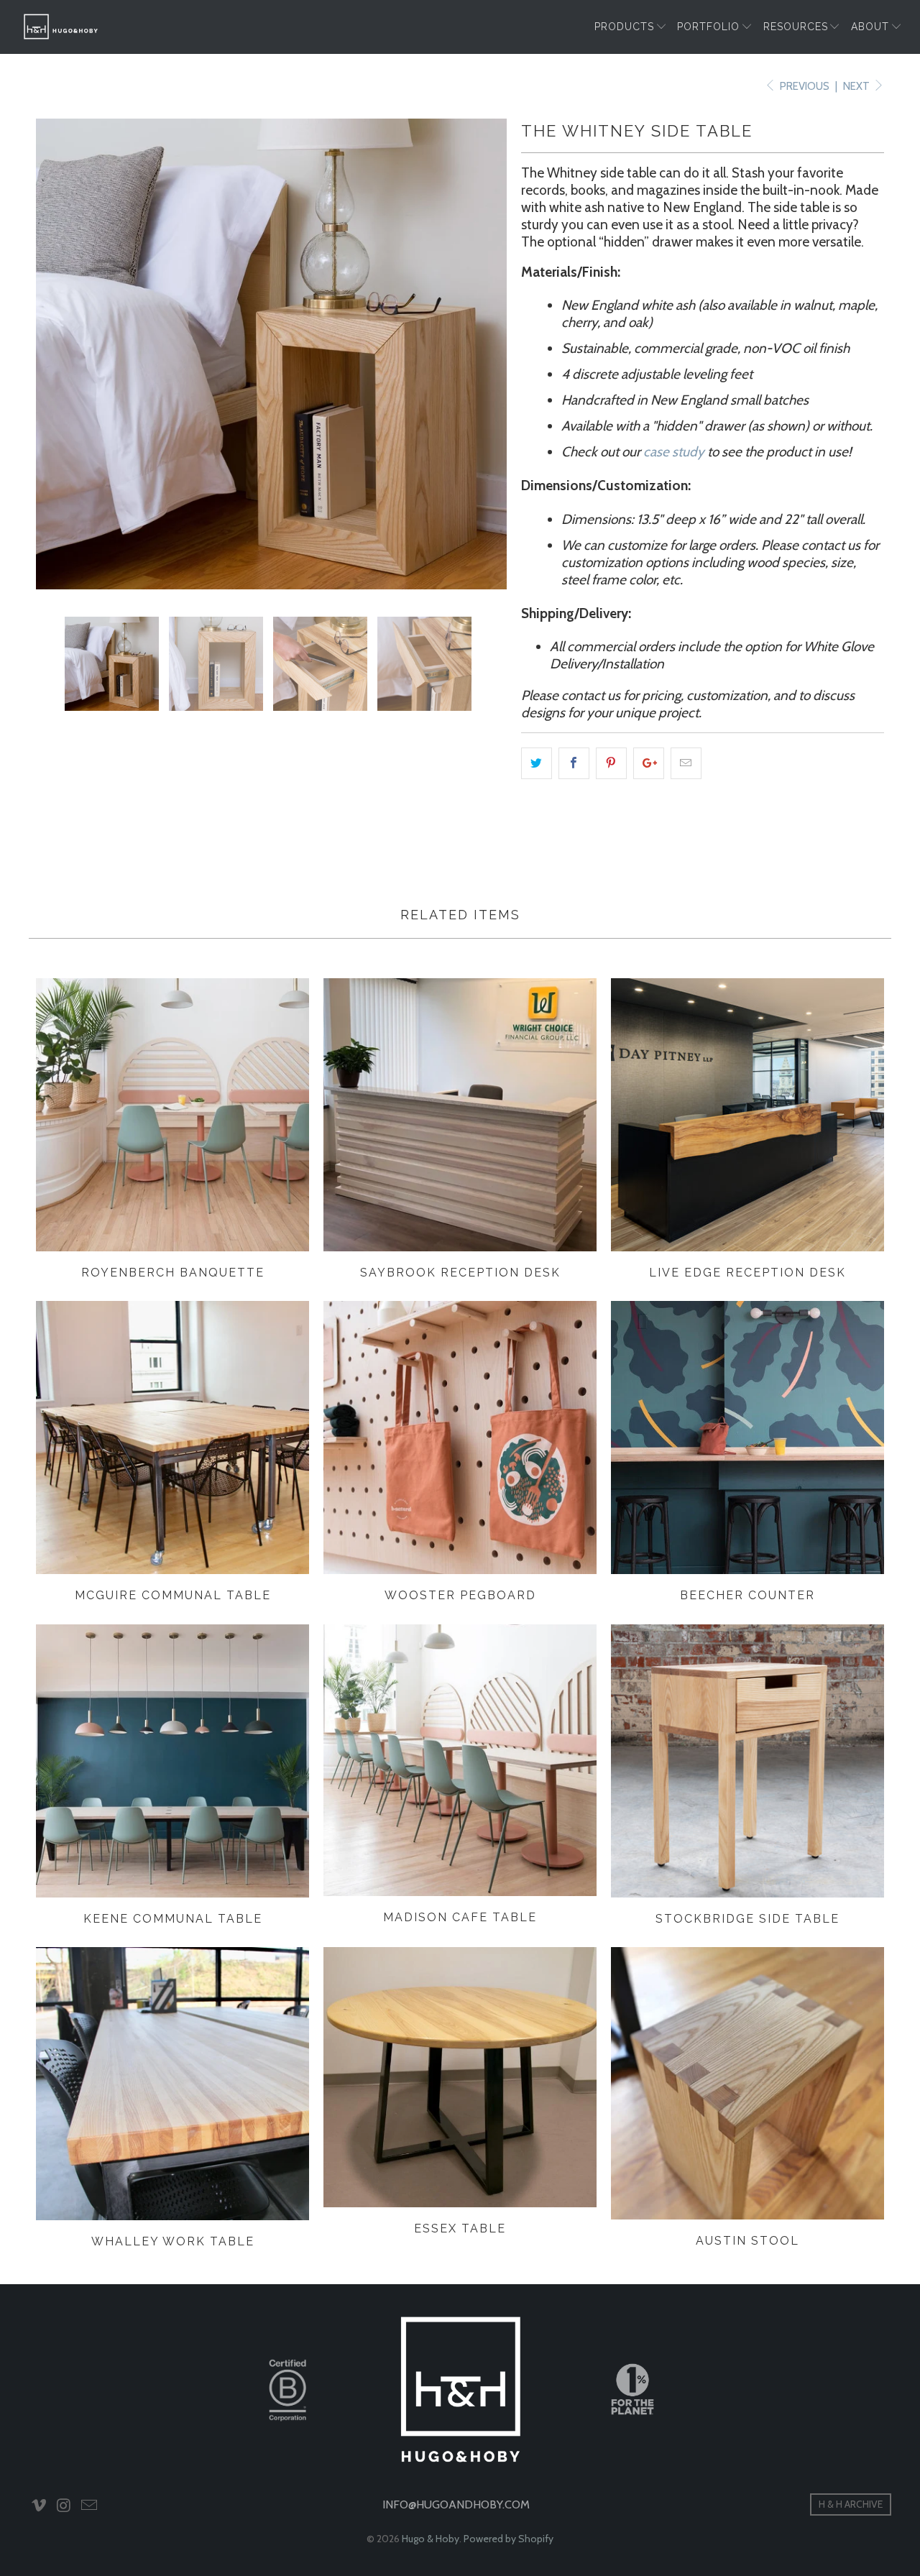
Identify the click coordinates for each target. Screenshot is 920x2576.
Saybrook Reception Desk (460, 1115)
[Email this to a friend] (686, 763)
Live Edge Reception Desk (747, 1115)
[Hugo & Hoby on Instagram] (65, 2506)
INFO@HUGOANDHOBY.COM (456, 2504)
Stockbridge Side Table (747, 1761)
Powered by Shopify (509, 2539)
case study (674, 452)
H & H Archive (851, 2504)
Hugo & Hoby (431, 2539)
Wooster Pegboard (460, 1437)
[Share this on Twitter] (537, 763)
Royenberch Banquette (172, 1115)
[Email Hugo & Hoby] (89, 2506)
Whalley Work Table (172, 2084)
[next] (482, 354)
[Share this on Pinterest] (611, 763)
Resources (796, 27)
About (870, 27)
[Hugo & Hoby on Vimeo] (40, 2506)
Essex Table (460, 2077)
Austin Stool (747, 2083)
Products (624, 27)
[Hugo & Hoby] (61, 27)
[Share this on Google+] (649, 763)
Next (857, 86)
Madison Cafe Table (460, 1760)
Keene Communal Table (172, 1761)
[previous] (61, 354)
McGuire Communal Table (172, 1437)
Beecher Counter (747, 1438)
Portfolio (708, 27)
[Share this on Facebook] (574, 763)
